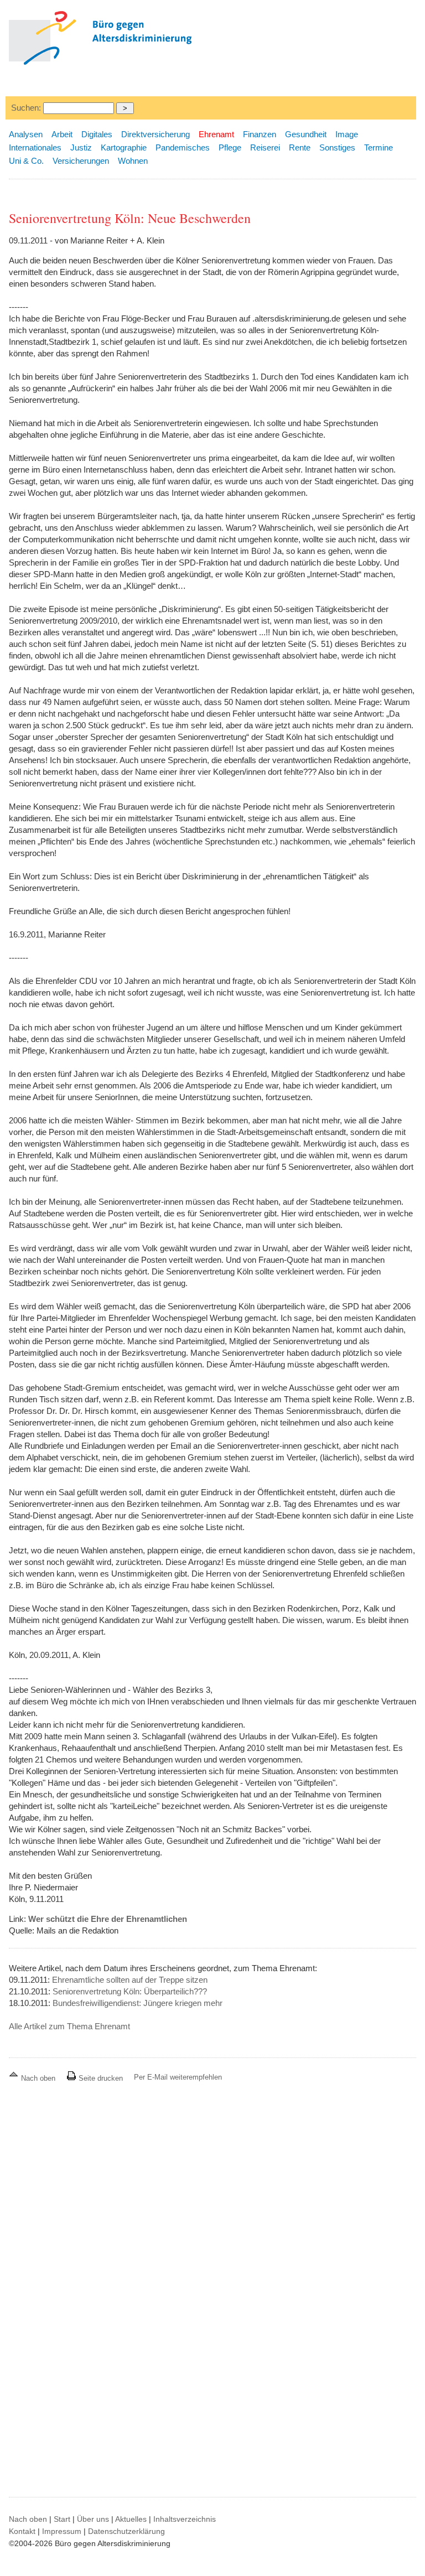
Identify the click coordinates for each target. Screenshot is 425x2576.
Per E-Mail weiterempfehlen (178, 2077)
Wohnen (133, 161)
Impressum (62, 2531)
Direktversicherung (156, 134)
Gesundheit (306, 134)
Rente (300, 147)
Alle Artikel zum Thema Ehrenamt (69, 2026)
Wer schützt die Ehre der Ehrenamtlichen (108, 1919)
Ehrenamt (216, 134)
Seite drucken (100, 2078)
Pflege (230, 147)
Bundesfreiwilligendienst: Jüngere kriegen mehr (138, 2003)
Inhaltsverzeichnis (185, 2519)
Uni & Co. (26, 161)
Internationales (35, 147)
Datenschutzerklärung (126, 2531)
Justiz (81, 147)
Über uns (93, 2519)
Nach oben (38, 2078)
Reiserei (265, 147)
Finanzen (260, 134)
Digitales (97, 134)
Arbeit (62, 134)
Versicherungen (81, 161)
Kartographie (124, 147)
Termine (379, 147)
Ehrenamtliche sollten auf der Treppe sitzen (130, 1980)
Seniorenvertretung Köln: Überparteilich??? (130, 1991)
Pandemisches (183, 147)
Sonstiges (337, 147)
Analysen (26, 134)
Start (62, 2519)
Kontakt (22, 2531)
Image (347, 134)
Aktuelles (131, 2519)
